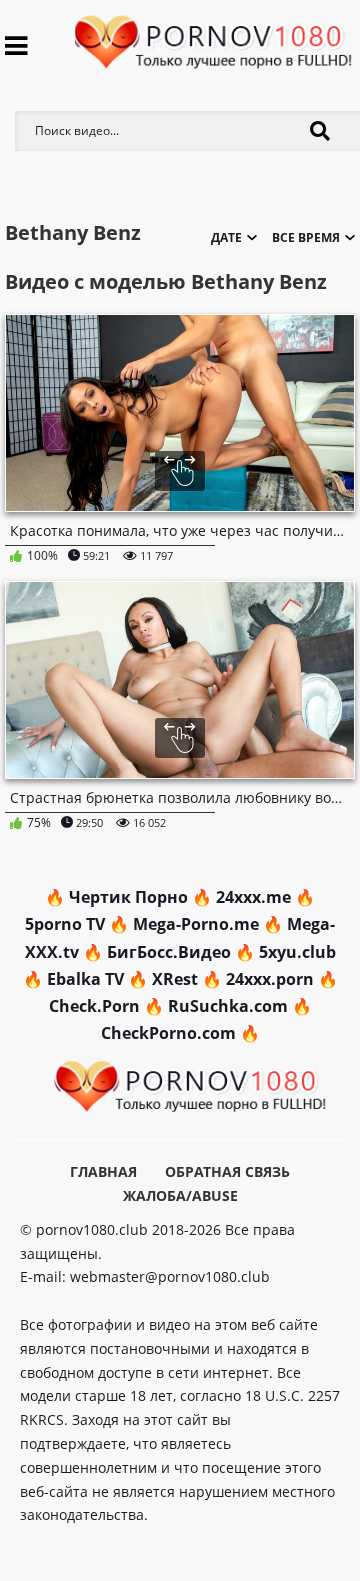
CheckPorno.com (168, 1033)
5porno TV (65, 924)
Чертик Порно (128, 897)
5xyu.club (297, 952)
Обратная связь (227, 1171)
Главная (103, 1171)
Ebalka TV (85, 979)
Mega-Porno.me (196, 924)
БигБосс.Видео (169, 952)
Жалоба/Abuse (180, 1195)
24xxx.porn (270, 979)
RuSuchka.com (228, 1006)
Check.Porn (94, 1006)
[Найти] (320, 131)
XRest (175, 979)
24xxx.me (253, 897)
